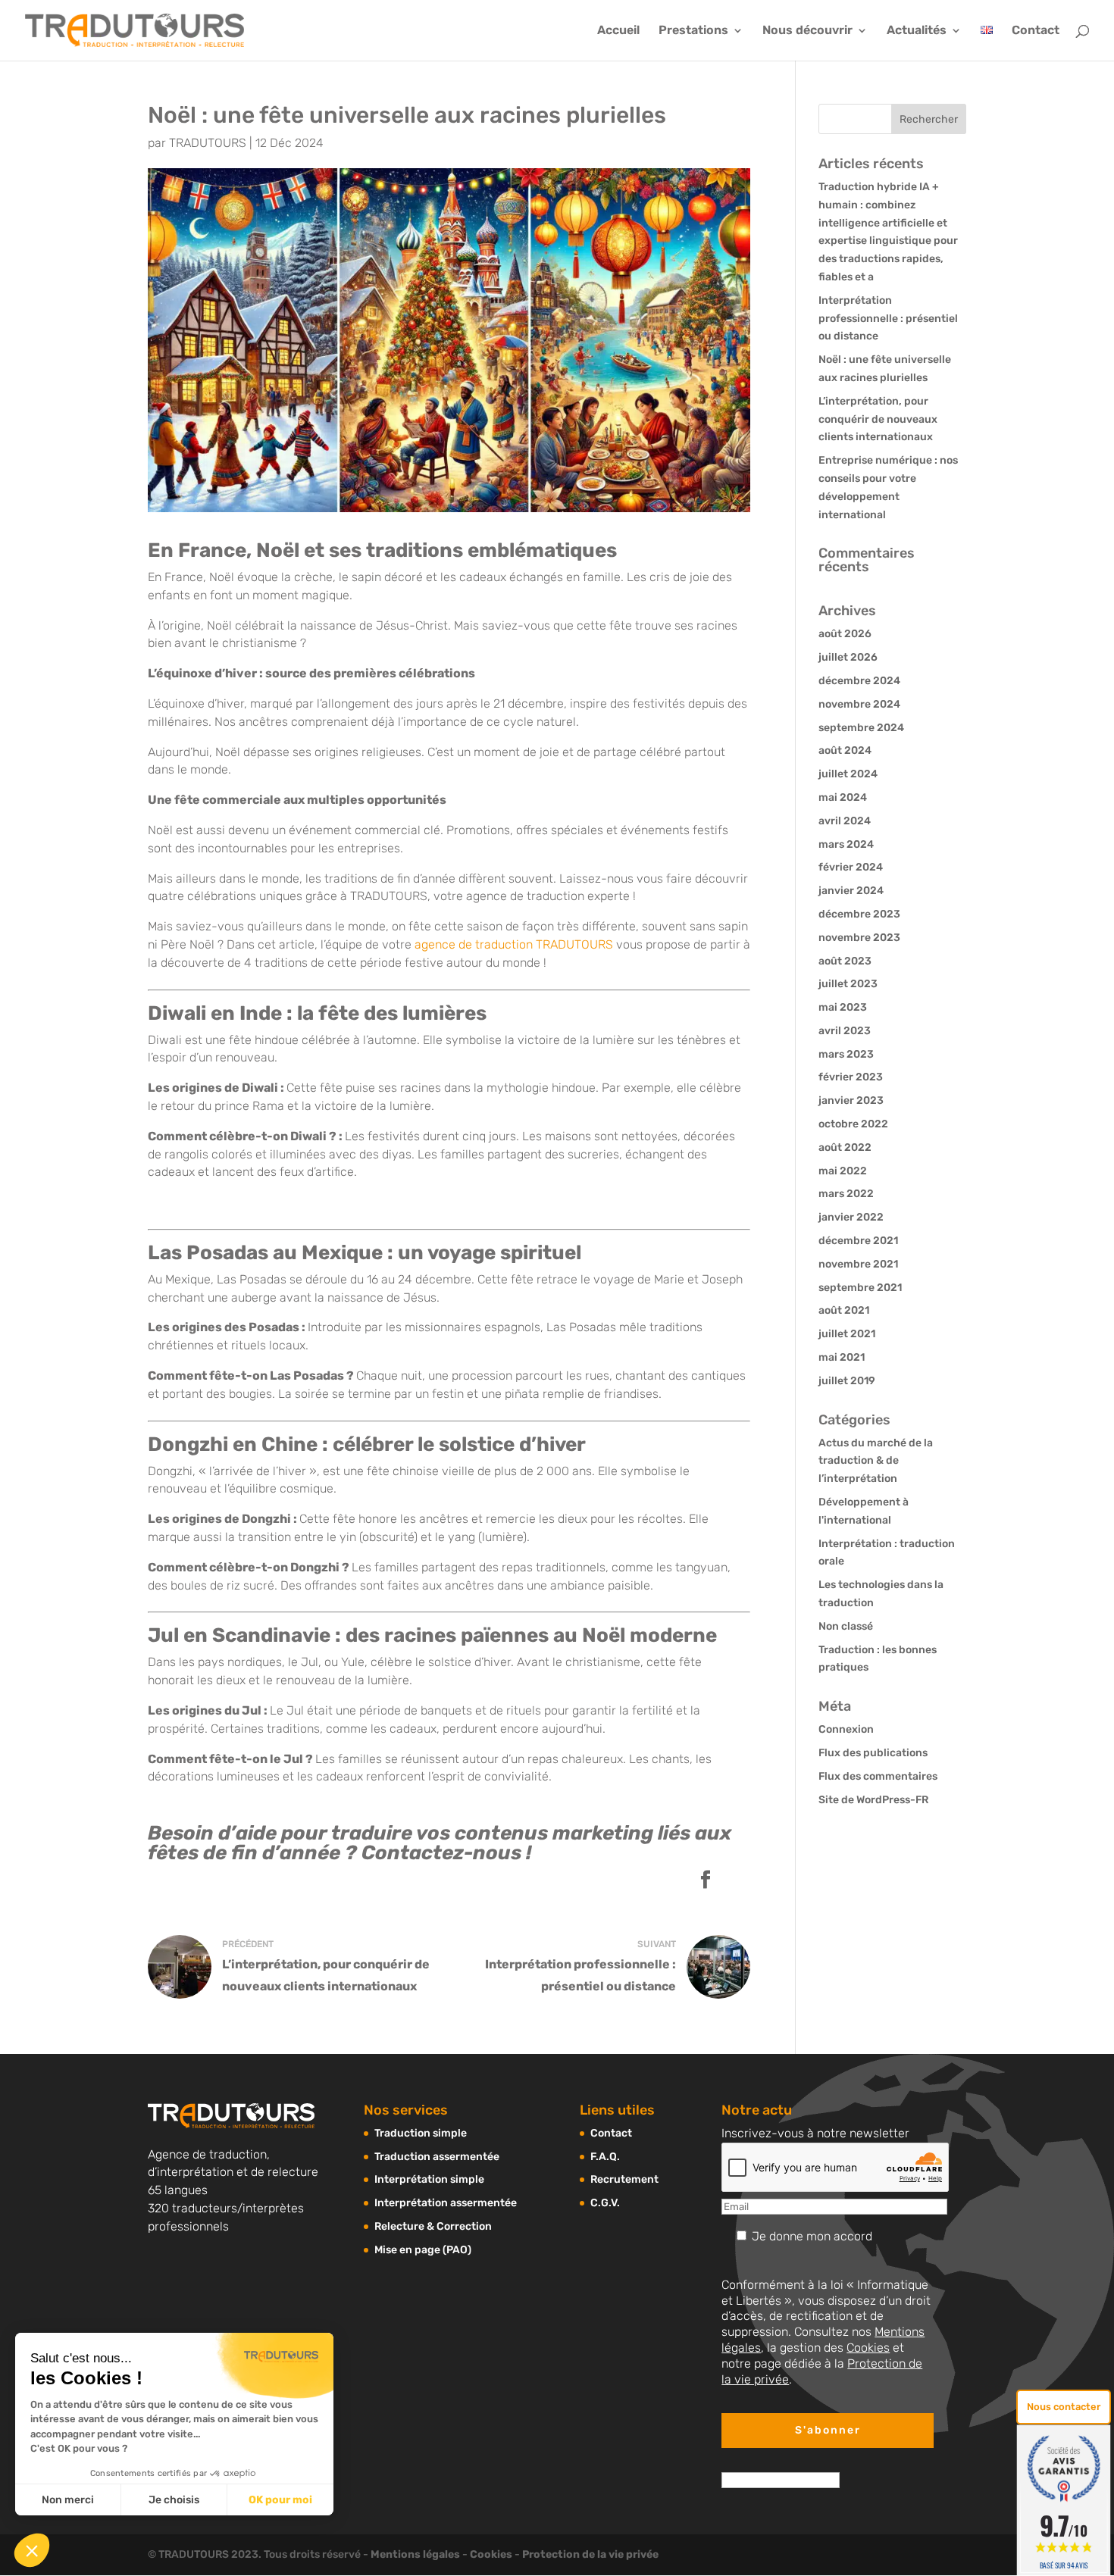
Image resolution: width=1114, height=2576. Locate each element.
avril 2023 (845, 1031)
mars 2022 (846, 1194)
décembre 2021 (858, 1241)
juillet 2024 (848, 774)
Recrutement (624, 2179)
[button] (32, 2550)
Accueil (618, 31)
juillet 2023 (848, 984)
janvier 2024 (851, 891)
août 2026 (845, 634)
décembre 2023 (859, 914)
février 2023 (851, 1077)
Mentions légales (415, 2554)
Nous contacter (1064, 2407)
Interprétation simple (429, 2179)
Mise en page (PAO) (423, 2250)
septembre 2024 (861, 728)
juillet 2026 (848, 657)
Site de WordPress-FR (873, 1800)
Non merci (68, 2500)
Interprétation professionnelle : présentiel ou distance (888, 319)
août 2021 (844, 1310)
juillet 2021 (847, 1334)
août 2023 (845, 961)
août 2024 (845, 750)
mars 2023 (846, 1054)
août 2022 (845, 1147)
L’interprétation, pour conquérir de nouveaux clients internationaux (878, 419)
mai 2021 (842, 1357)
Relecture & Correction (433, 2226)
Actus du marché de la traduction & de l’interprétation (876, 1461)
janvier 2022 (851, 1217)
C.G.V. (605, 2203)
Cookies (868, 2348)
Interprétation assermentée (446, 2203)
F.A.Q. (605, 2157)
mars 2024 (846, 844)
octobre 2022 (853, 1124)
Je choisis (174, 2500)
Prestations (693, 31)
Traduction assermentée (437, 2157)
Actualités (917, 31)
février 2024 (851, 867)
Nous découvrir (807, 31)
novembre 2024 (859, 704)
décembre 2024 (859, 681)
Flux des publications (873, 1753)
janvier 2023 (851, 1100)
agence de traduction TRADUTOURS (514, 944)
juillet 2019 (847, 1381)
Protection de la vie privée (590, 2554)
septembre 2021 (860, 1288)
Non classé (846, 1626)
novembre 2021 (858, 1264)
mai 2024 (843, 797)
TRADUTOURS (208, 143)
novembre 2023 (859, 938)
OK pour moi (280, 2500)
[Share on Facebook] (706, 1881)
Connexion (846, 1729)
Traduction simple (421, 2133)
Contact (1036, 31)
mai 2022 (843, 1171)
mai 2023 (843, 1007)
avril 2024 (845, 821)
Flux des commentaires (878, 1776)
